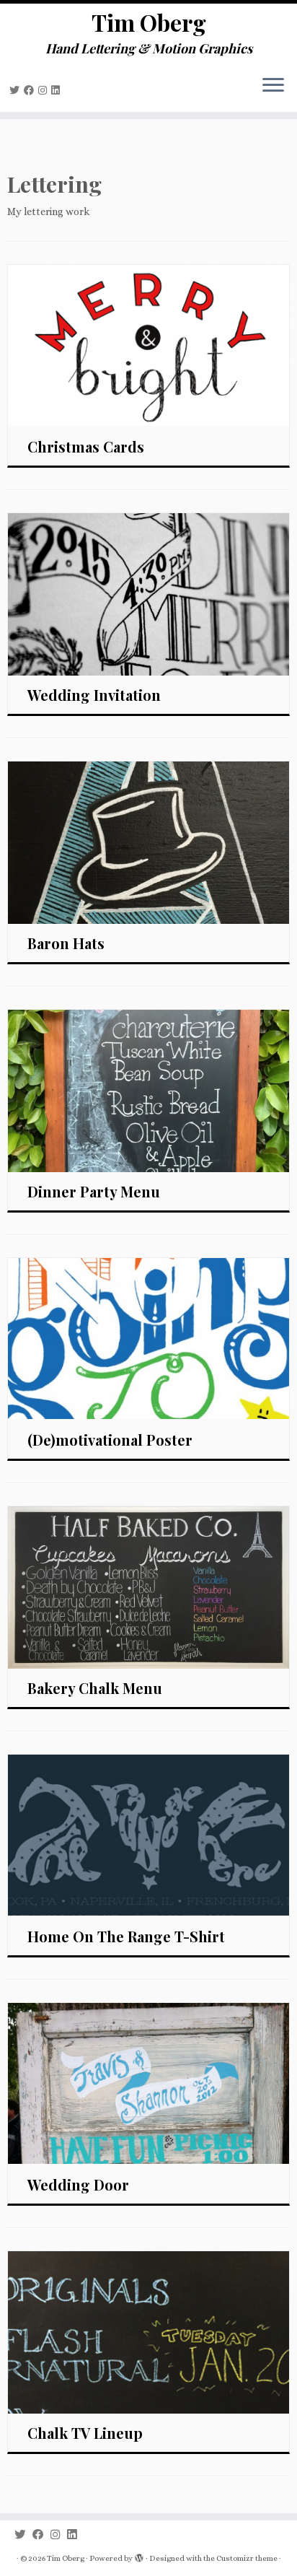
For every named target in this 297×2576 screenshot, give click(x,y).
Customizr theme (247, 2558)
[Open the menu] (273, 86)
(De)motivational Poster (110, 1440)
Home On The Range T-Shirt (126, 1936)
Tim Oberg (149, 22)
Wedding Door (78, 2184)
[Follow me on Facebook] (31, 90)
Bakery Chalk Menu (95, 1688)
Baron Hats (66, 943)
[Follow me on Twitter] (17, 90)
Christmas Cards (86, 446)
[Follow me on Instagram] (45, 90)
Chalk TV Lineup (85, 2433)
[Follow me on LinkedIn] (58, 90)
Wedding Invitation (94, 695)
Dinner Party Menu (94, 1191)
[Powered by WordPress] (139, 2559)
